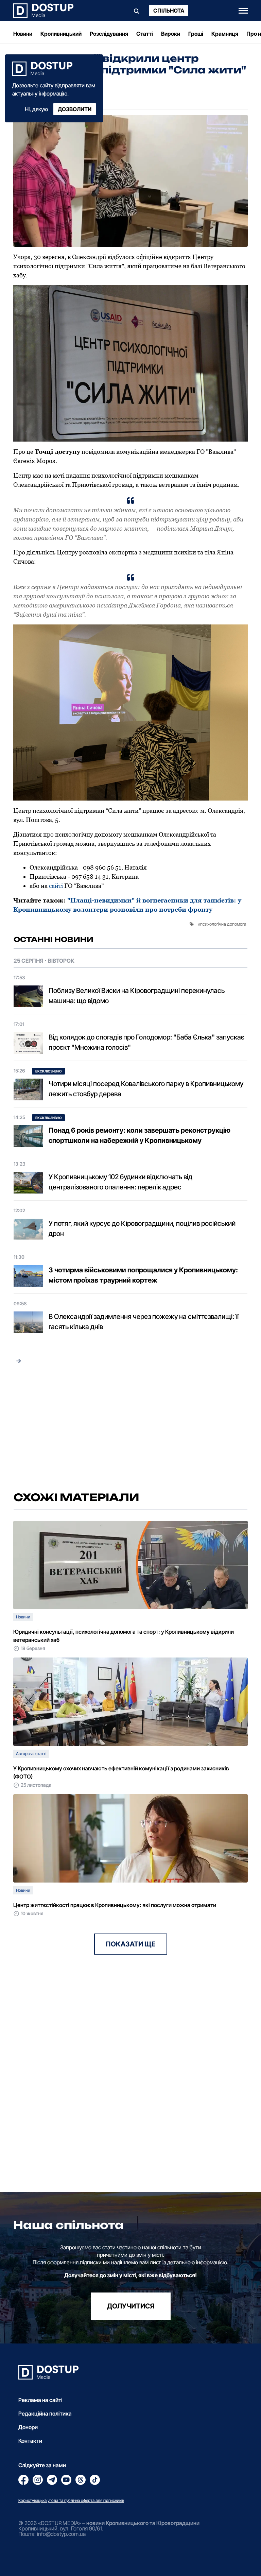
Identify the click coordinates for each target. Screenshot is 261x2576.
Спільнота (169, 11)
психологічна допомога (223, 924)
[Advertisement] (130, 1428)
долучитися (131, 2306)
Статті (145, 34)
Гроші (196, 34)
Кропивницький (61, 34)
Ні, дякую (36, 109)
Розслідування (109, 34)
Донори (28, 2427)
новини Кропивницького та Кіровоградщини (143, 2523)
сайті (55, 886)
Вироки (171, 34)
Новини (23, 34)
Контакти (30, 2441)
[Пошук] (137, 11)
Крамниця (225, 34)
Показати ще (131, 1944)
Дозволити (75, 109)
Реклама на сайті (40, 2400)
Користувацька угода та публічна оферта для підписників (71, 2500)
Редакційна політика (45, 2414)
